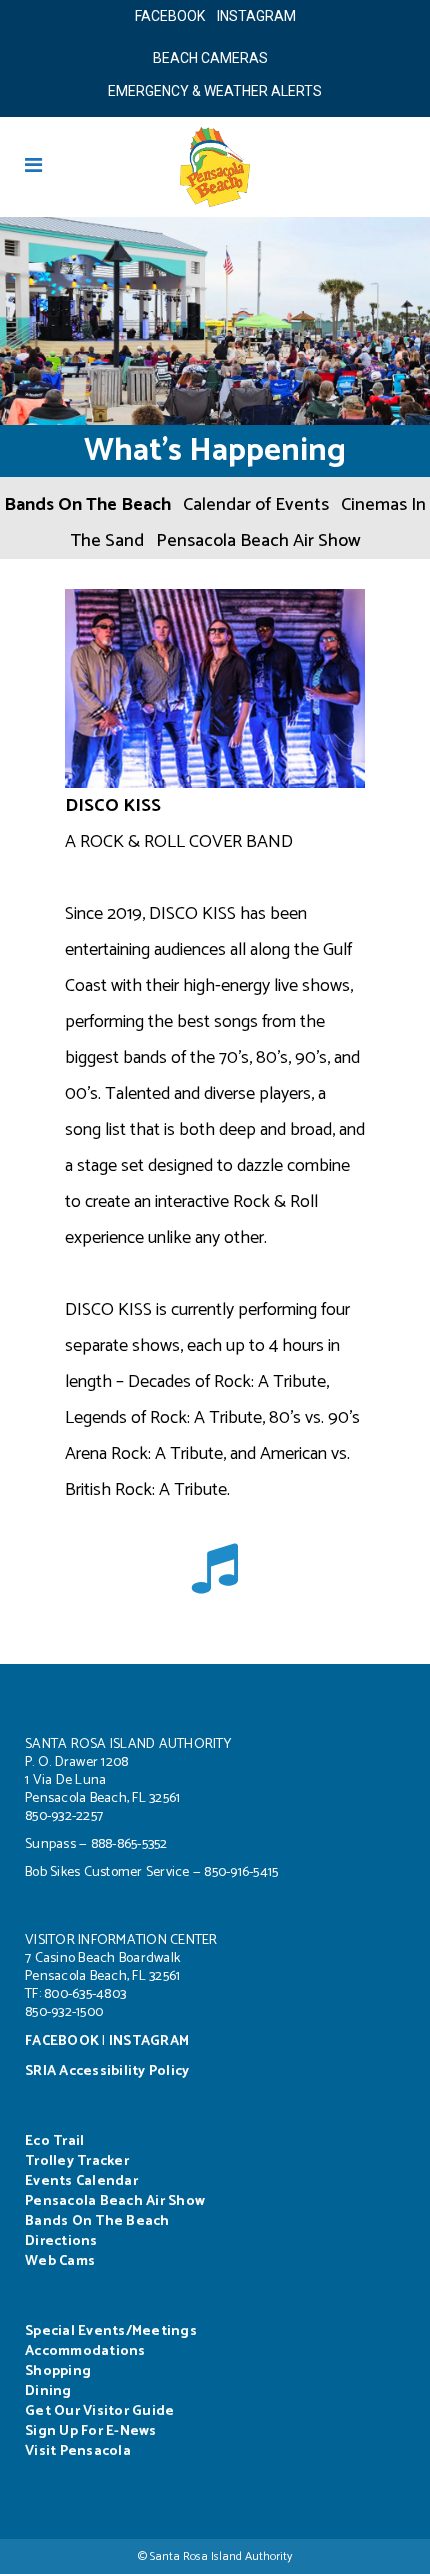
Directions (61, 2241)
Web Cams (60, 2261)
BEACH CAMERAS (215, 58)
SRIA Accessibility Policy (107, 2071)
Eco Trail (54, 2141)
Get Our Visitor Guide (99, 2411)
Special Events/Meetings (111, 2331)
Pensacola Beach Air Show (258, 541)
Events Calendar (81, 2181)
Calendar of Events (256, 505)
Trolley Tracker (77, 2161)
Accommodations (85, 2351)
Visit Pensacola (78, 2451)
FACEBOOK (170, 16)
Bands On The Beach (87, 505)
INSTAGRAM (256, 16)
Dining (48, 2391)
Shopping (58, 2371)
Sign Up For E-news (91, 2431)
